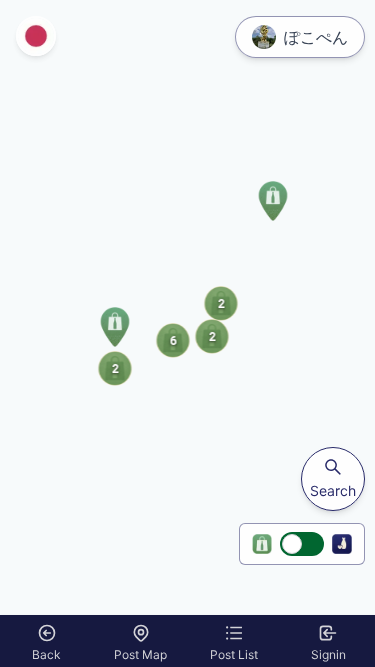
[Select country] (36, 36)
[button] (115, 327)
